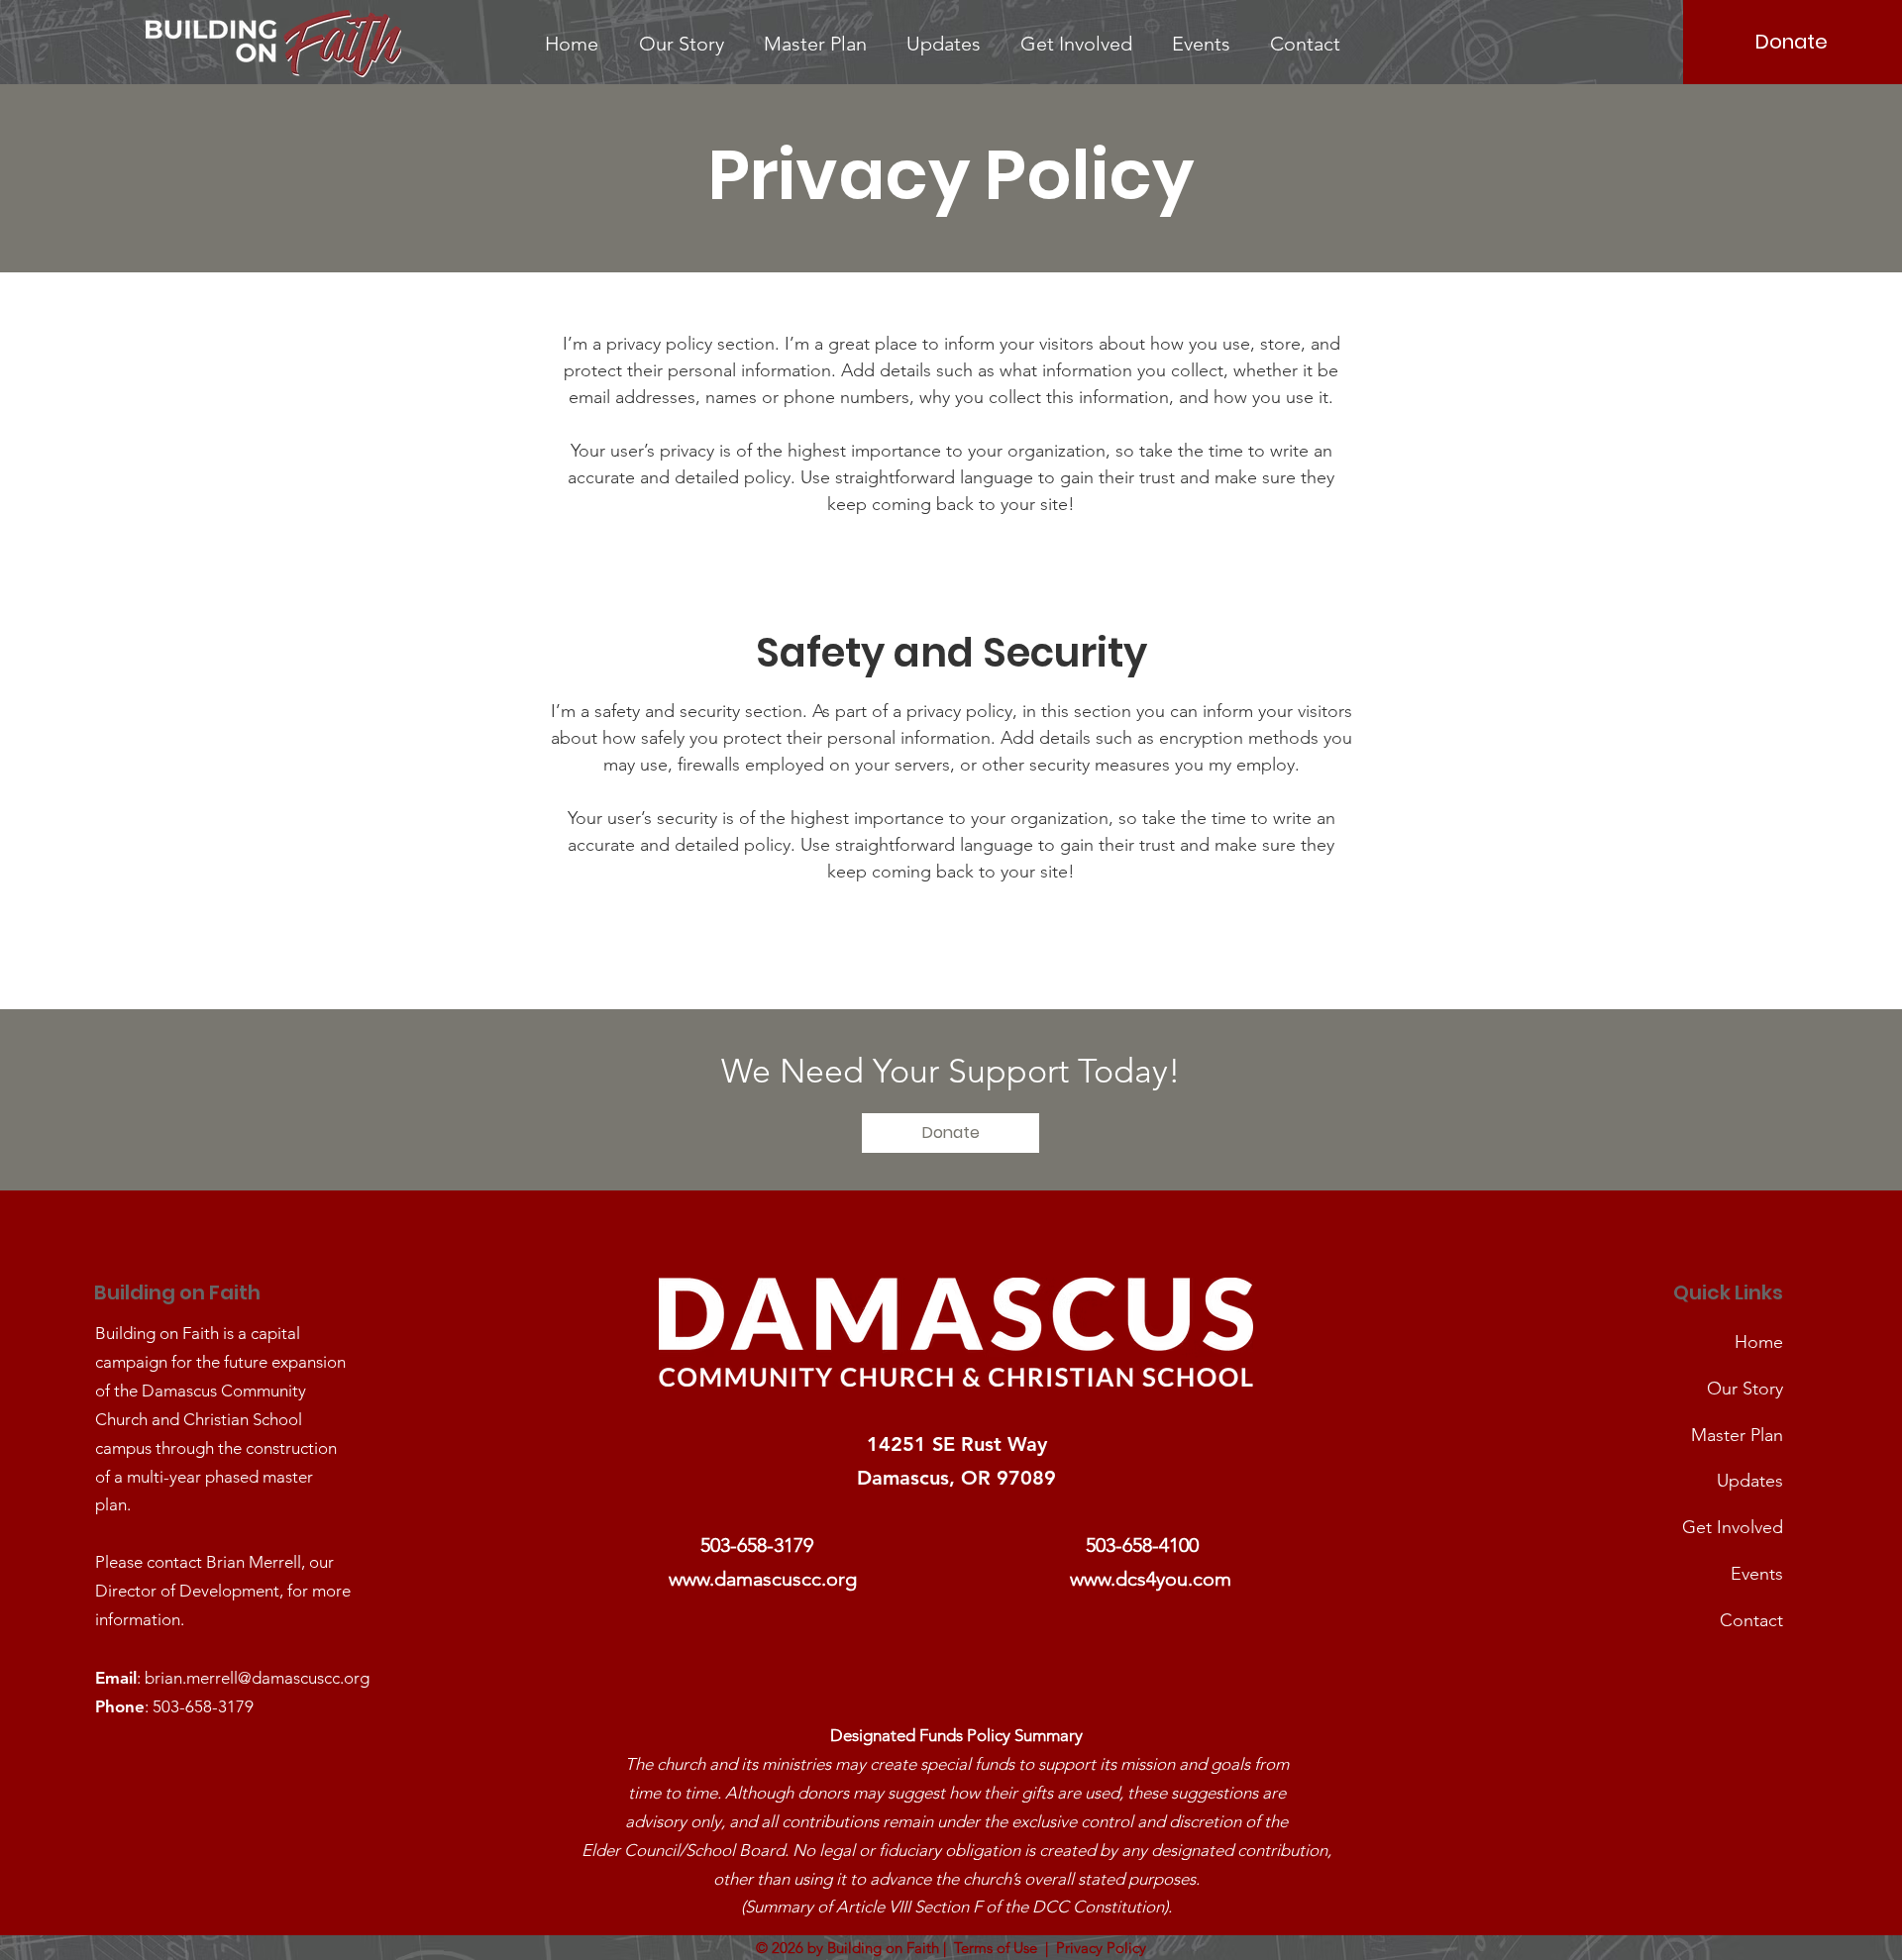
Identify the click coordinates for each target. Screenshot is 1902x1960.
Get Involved (1733, 1527)
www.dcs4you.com (1151, 1579)
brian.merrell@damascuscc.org (257, 1678)
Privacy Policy (1101, 1948)
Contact (1751, 1620)
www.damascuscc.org (763, 1579)
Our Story (1745, 1389)
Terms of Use (996, 1948)
